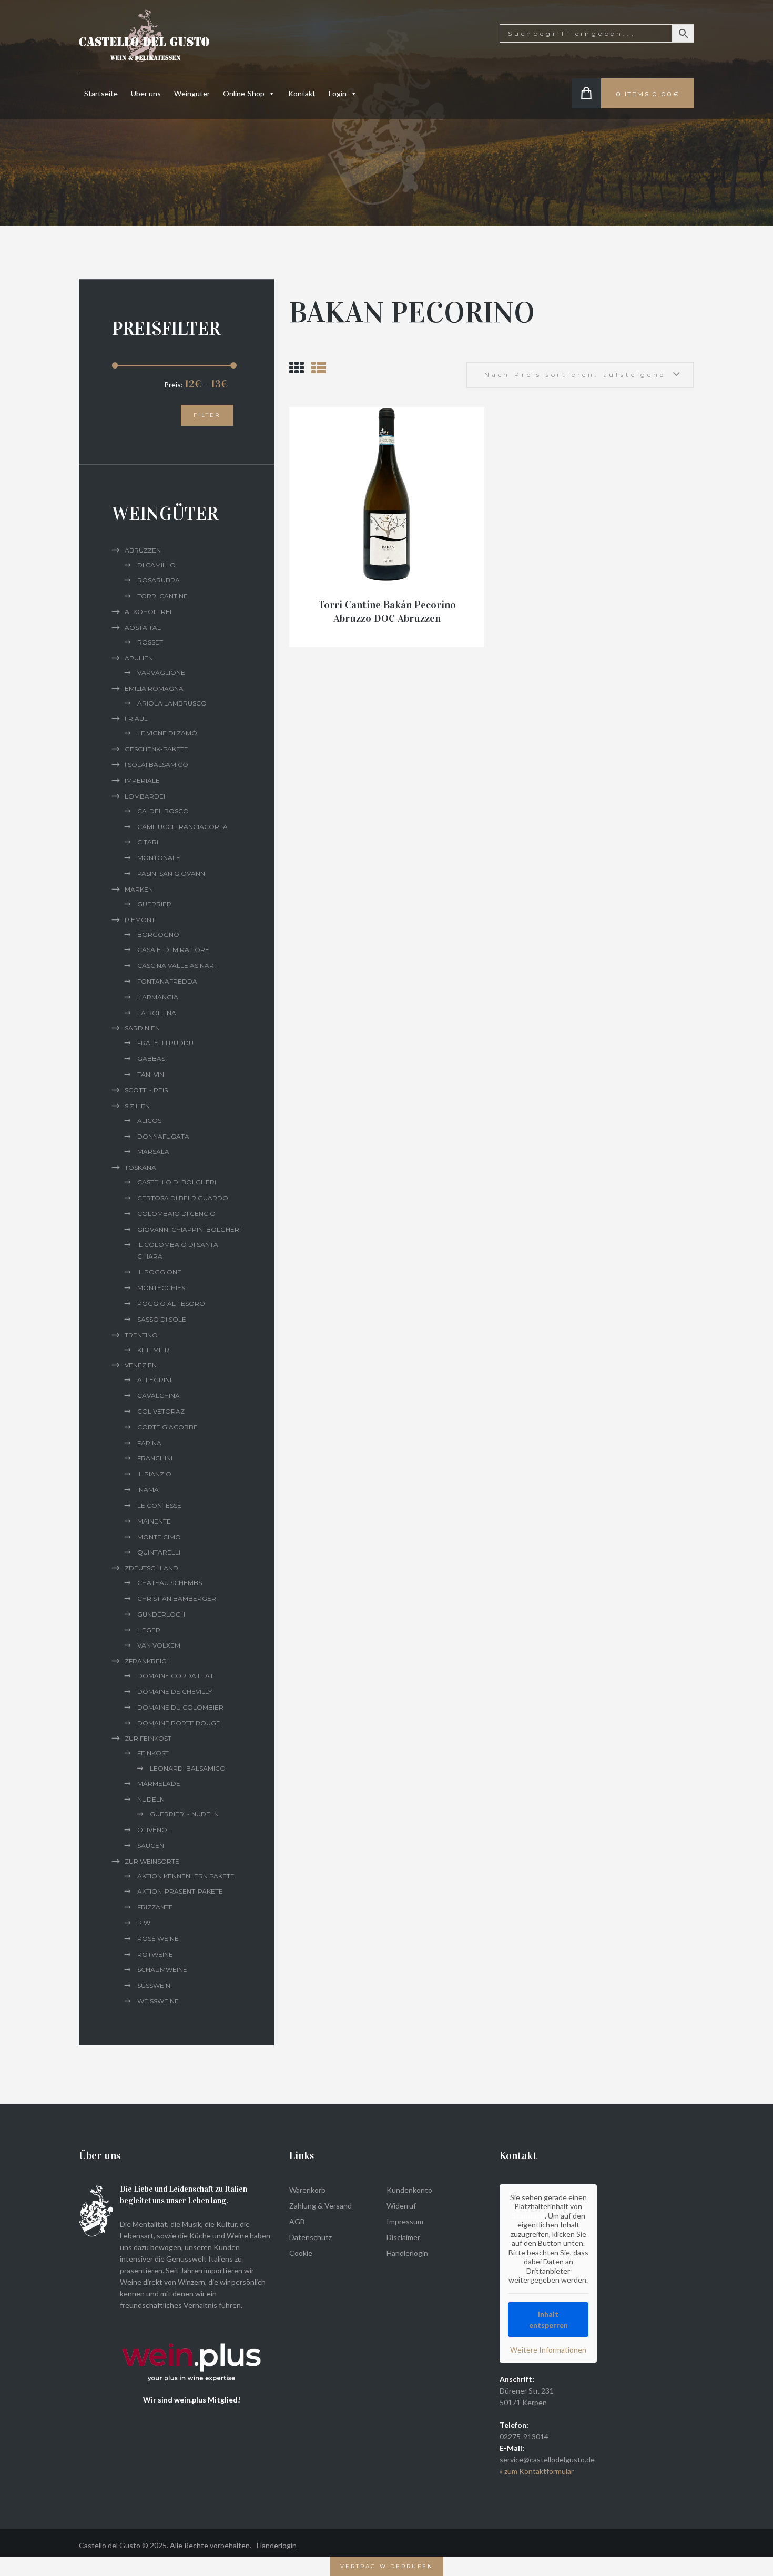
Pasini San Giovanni (172, 873)
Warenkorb (307, 2190)
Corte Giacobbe (167, 1427)
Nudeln (151, 1799)
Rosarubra (159, 580)
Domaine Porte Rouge (179, 1723)
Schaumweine (162, 1970)
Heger (149, 1630)
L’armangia (158, 997)
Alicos (149, 1121)
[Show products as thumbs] (297, 367)
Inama (148, 1490)
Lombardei (145, 796)
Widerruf (401, 2206)
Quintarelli (159, 1552)
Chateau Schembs (170, 1583)
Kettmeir (153, 1350)
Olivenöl (154, 1830)
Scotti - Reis (146, 1090)
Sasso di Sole (162, 1319)
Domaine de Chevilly (175, 1691)
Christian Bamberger (177, 1598)
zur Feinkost (148, 1738)
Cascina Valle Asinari (176, 965)
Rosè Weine (158, 1939)
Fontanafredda (167, 981)
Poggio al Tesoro (171, 1304)
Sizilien (137, 1106)
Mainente (154, 1521)
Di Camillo (156, 565)
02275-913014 (524, 2436)
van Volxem (159, 1645)
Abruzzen (143, 550)
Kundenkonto (409, 2190)
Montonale (159, 858)
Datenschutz (311, 2237)
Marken (139, 889)
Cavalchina (159, 1396)
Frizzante (155, 1907)
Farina (149, 1443)
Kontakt (302, 93)
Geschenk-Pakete (156, 749)
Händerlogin (277, 2545)
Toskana (140, 1167)
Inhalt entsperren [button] (548, 2319)
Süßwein (154, 1985)
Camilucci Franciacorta (182, 827)
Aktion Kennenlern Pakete (186, 1876)
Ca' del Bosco (163, 811)
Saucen (151, 1846)
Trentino (141, 1335)
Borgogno (158, 934)
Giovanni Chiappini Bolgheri (189, 1229)
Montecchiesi (162, 1288)
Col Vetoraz (161, 1411)
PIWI (145, 1923)
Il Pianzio (154, 1474)
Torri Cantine (162, 596)
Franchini (155, 1458)
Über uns (146, 93)
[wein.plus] (194, 2328)
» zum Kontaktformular (537, 2471)
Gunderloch (161, 1614)
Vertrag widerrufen (387, 2566)
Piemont (140, 920)
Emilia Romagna (154, 688)
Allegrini (154, 1380)
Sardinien (142, 1028)
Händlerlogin (407, 2253)
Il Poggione (159, 1272)
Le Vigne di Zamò (167, 733)
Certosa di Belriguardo (183, 1198)
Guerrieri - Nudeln (184, 1814)
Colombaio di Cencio (176, 1214)
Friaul (136, 718)
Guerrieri (155, 904)
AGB (297, 2221)
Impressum (405, 2221)
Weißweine (158, 2001)
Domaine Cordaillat (175, 1676)
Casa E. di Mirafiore (173, 950)
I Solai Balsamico (156, 765)
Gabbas (151, 1059)
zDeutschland (151, 1568)
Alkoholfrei (148, 612)
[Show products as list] (319, 367)
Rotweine (155, 1954)
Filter (207, 415)
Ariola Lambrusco (172, 703)
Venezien (141, 1365)
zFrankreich (148, 1661)
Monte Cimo (159, 1537)
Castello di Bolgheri (177, 1182)
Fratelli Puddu (165, 1043)
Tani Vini (151, 1074)
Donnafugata (163, 1136)
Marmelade (159, 1783)
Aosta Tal (143, 627)
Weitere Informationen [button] (548, 2350)
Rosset (150, 642)
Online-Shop (244, 93)
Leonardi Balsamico (188, 1768)
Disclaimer (403, 2237)
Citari (148, 842)
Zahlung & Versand (321, 2206)
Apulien (139, 658)
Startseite (101, 93)
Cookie (301, 2253)
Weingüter (192, 93)
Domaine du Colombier (180, 1707)
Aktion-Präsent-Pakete (180, 1891)
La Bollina (157, 1013)
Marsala (153, 1152)
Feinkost (153, 1753)
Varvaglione (161, 673)
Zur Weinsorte (152, 1861)
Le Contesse (159, 1505)
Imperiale (142, 780)
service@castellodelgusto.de (547, 2460)
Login (338, 93)
